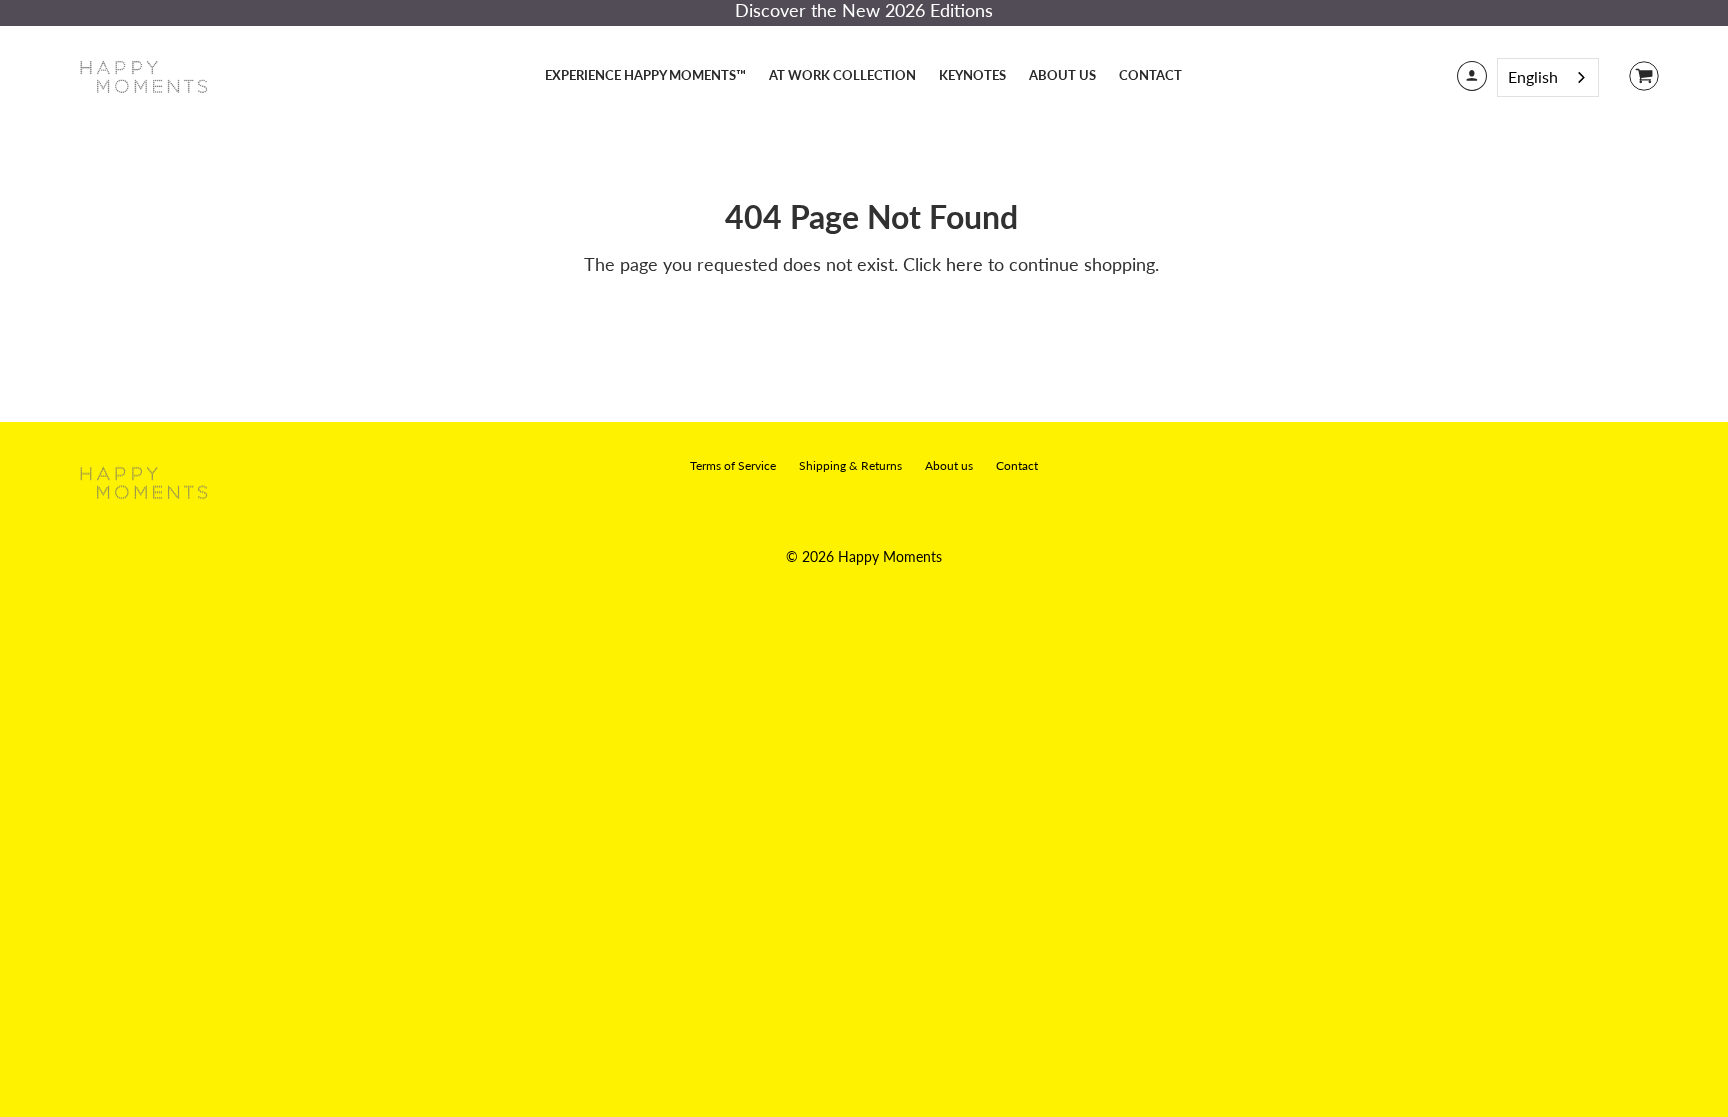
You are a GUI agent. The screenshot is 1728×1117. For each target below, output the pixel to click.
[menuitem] (645, 75)
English (1533, 76)
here (964, 264)
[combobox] (1548, 77)
